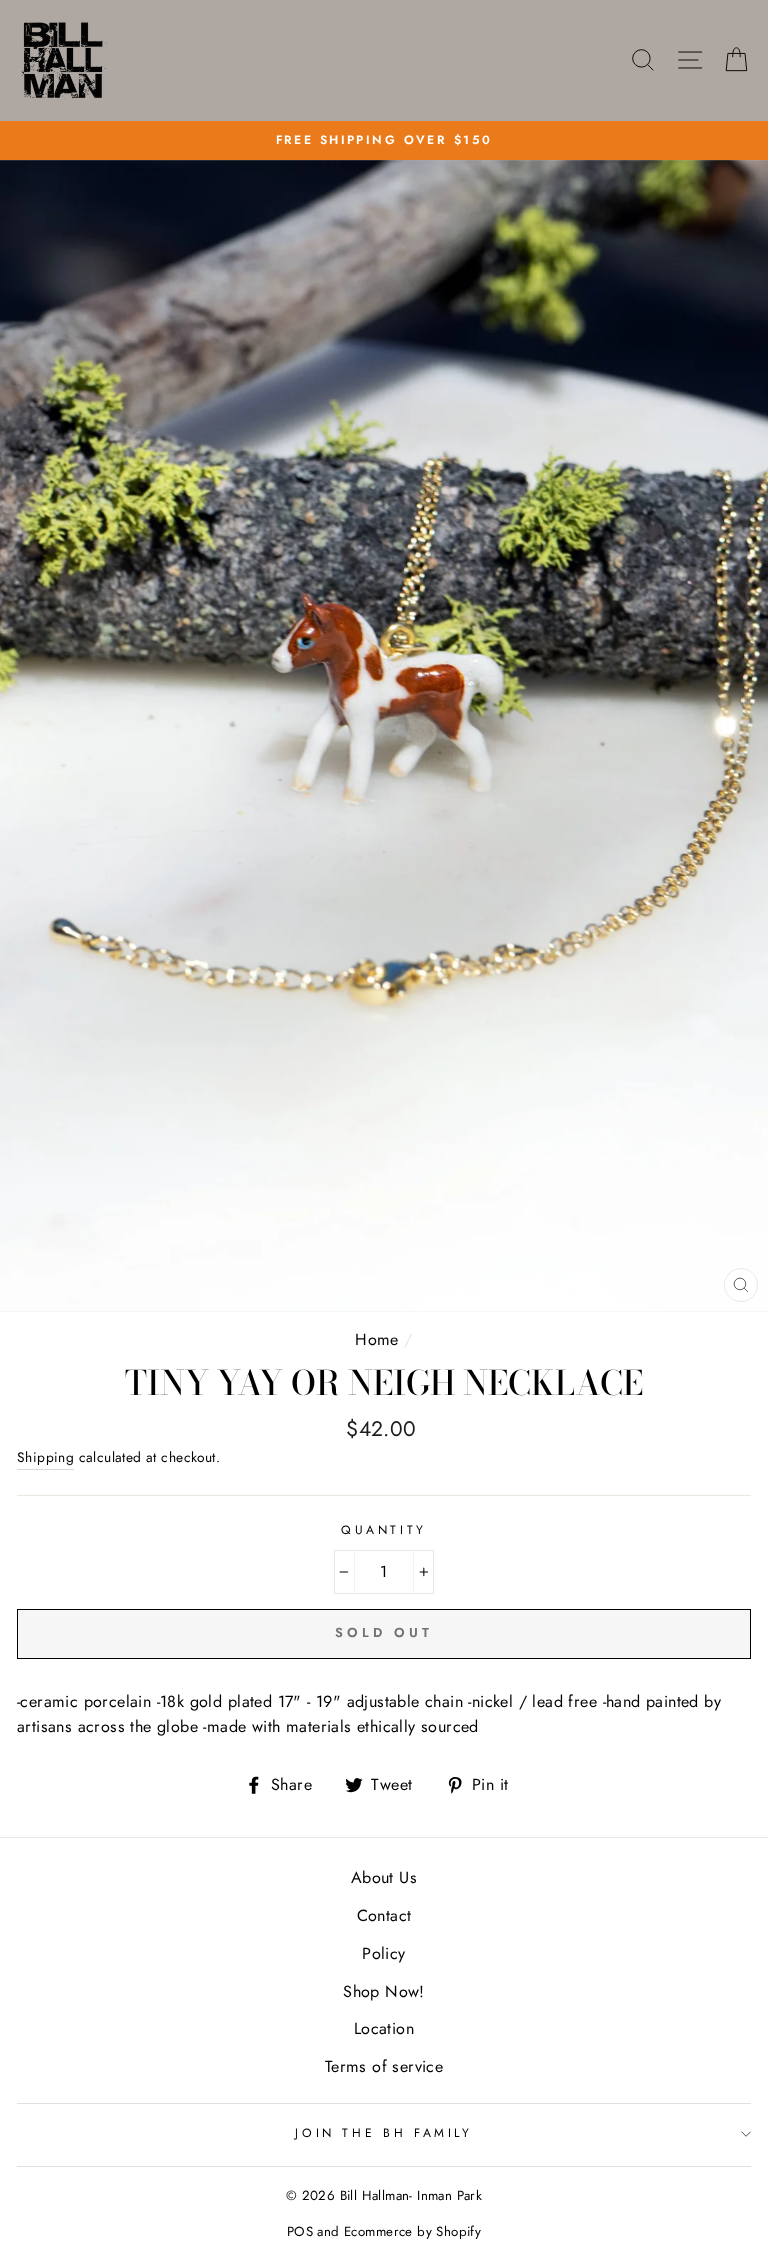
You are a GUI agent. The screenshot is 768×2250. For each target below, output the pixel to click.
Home (377, 1339)
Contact (384, 1915)
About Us (384, 1877)
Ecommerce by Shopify (412, 2231)
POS (300, 2231)
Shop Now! (384, 1991)
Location (384, 2028)
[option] (384, 140)
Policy (383, 1953)
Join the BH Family (383, 2133)
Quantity (384, 1530)
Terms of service (384, 2066)
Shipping (45, 1457)
